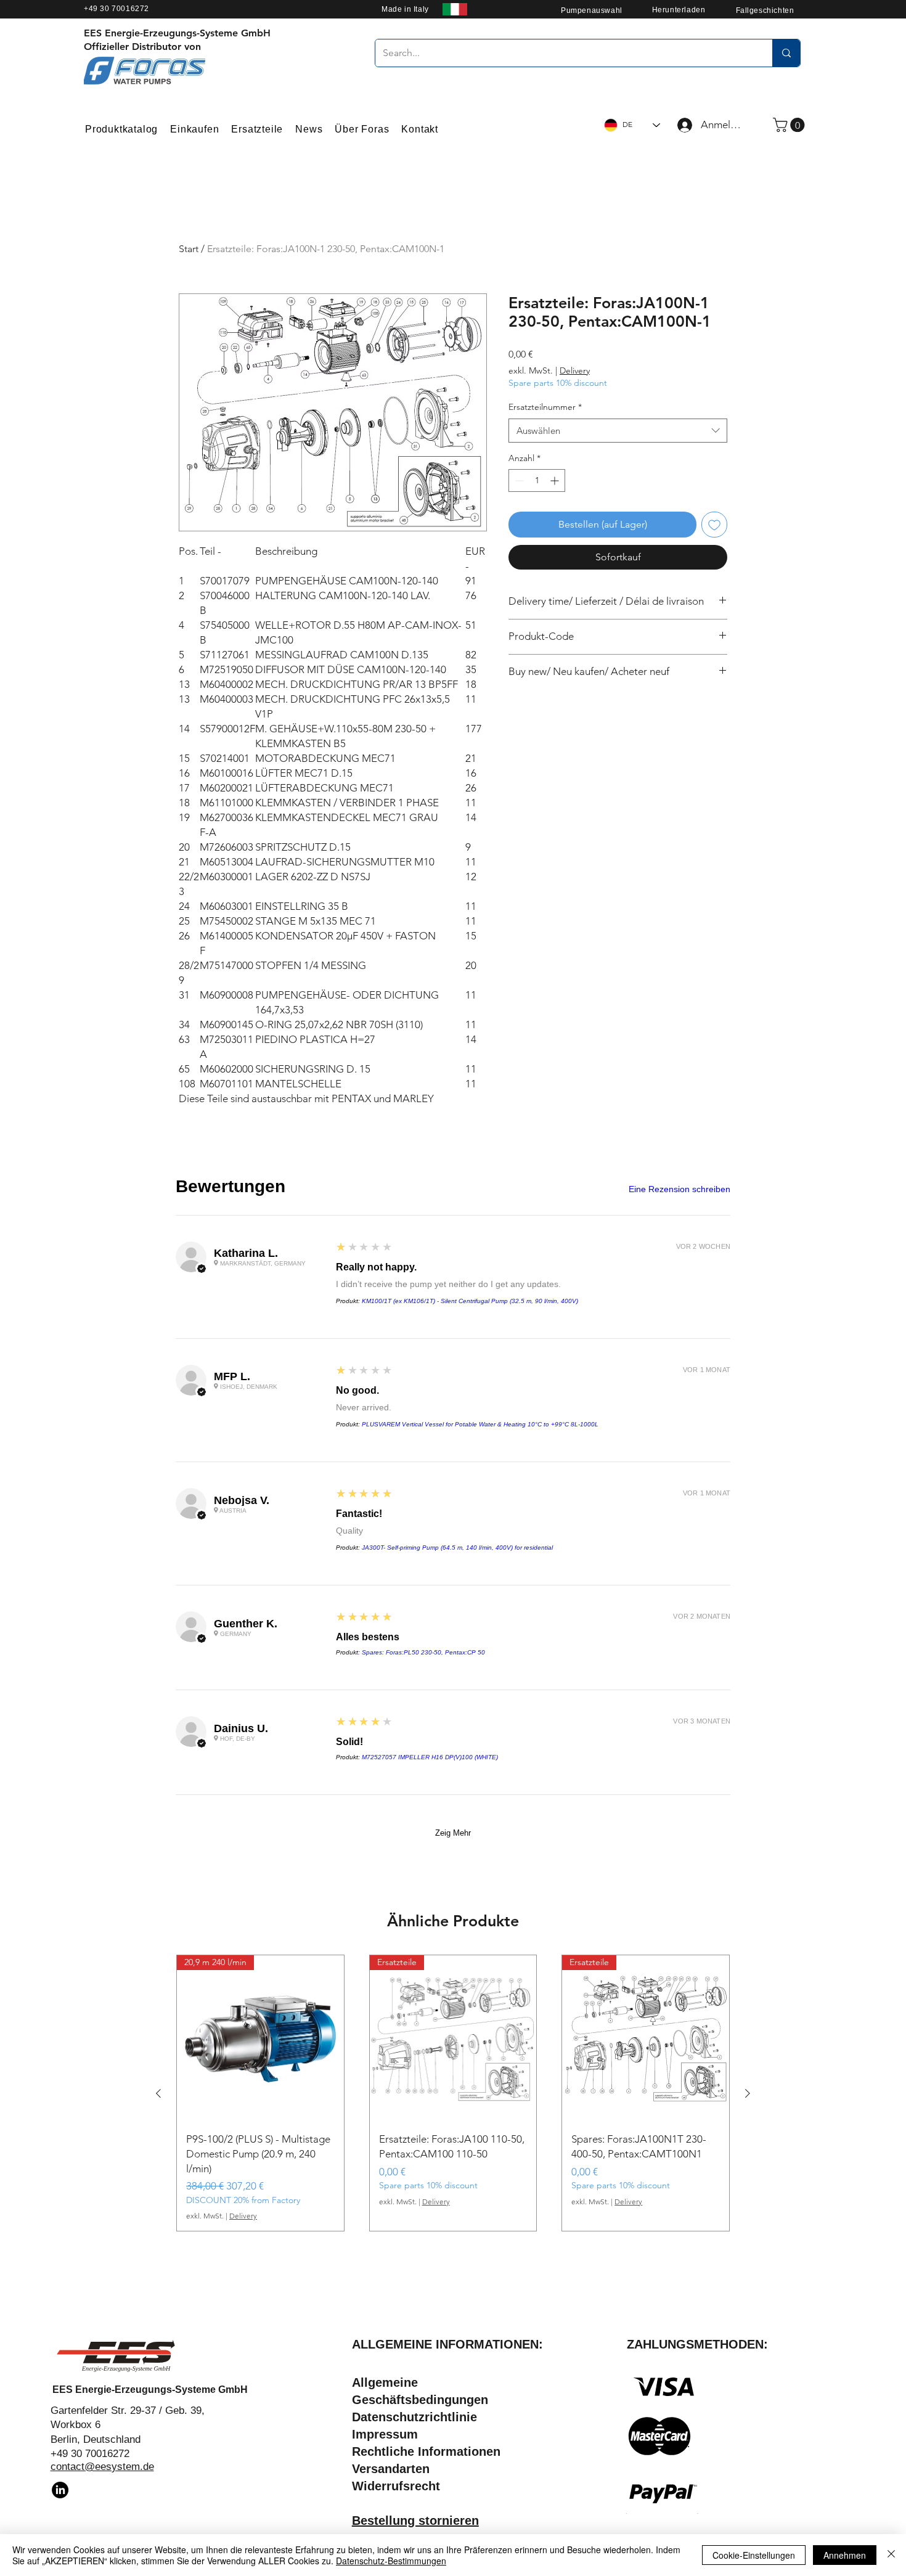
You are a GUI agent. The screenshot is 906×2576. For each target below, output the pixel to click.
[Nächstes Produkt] (748, 2093)
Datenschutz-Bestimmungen (391, 2561)
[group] (453, 2093)
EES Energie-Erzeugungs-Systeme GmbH (150, 2390)
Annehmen (845, 2555)
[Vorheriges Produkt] (158, 2093)
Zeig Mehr (453, 1833)
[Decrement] (518, 480)
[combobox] (618, 431)
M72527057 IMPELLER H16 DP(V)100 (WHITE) (430, 1757)
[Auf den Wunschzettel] (714, 525)
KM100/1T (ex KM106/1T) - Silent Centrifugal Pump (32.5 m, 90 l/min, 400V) (470, 1301)
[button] (790, 125)
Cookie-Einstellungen (754, 2555)
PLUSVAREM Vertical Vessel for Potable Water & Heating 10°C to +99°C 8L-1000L (480, 1424)
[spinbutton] (537, 480)
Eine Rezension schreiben (679, 1189)
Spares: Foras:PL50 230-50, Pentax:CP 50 (423, 1652)
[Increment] (556, 480)
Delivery (575, 370)
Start (189, 249)
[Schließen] (891, 2555)
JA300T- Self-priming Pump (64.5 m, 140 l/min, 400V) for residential (457, 1548)
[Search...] (786, 53)
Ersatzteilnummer (545, 407)
